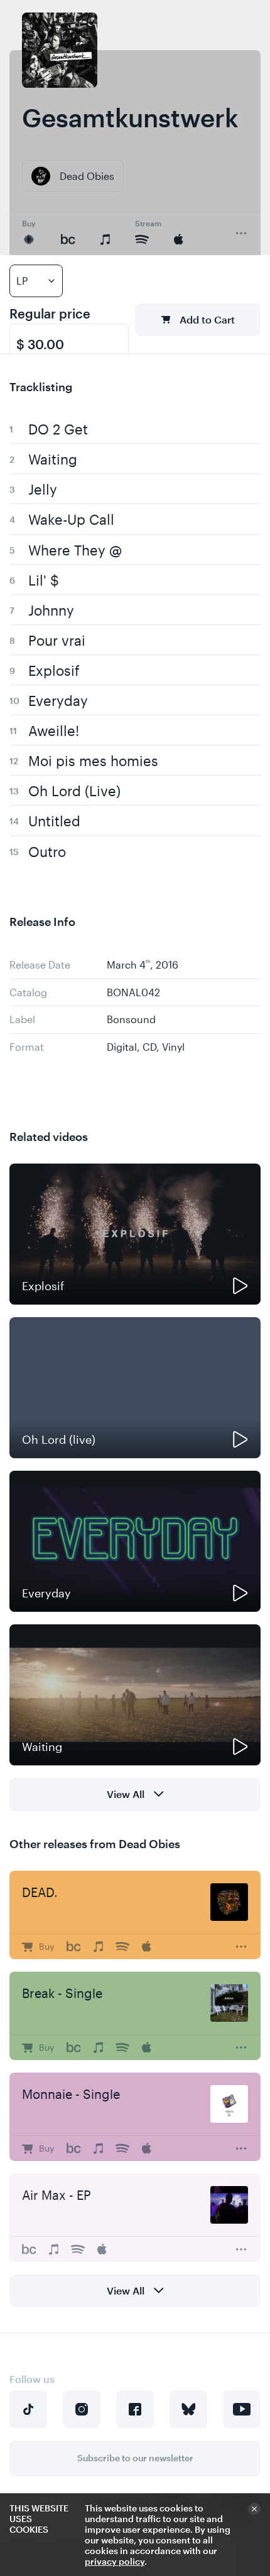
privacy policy (115, 2561)
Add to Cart (207, 319)
